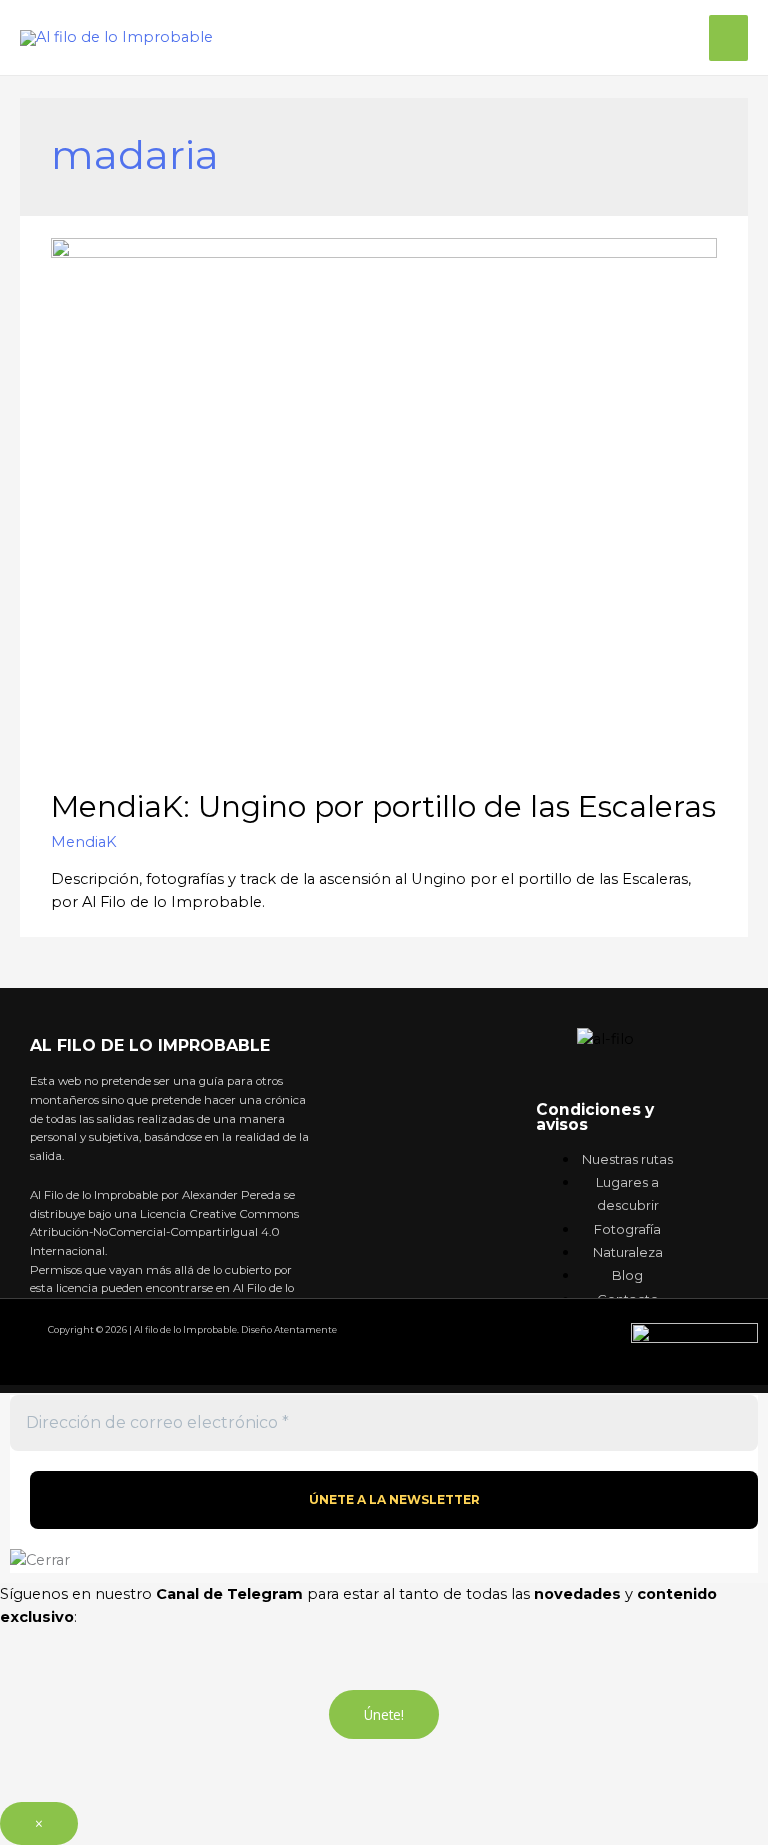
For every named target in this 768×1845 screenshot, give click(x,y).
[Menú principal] (728, 38)
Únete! (384, 1714)
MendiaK (84, 842)
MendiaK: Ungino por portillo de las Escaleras (383, 806)
